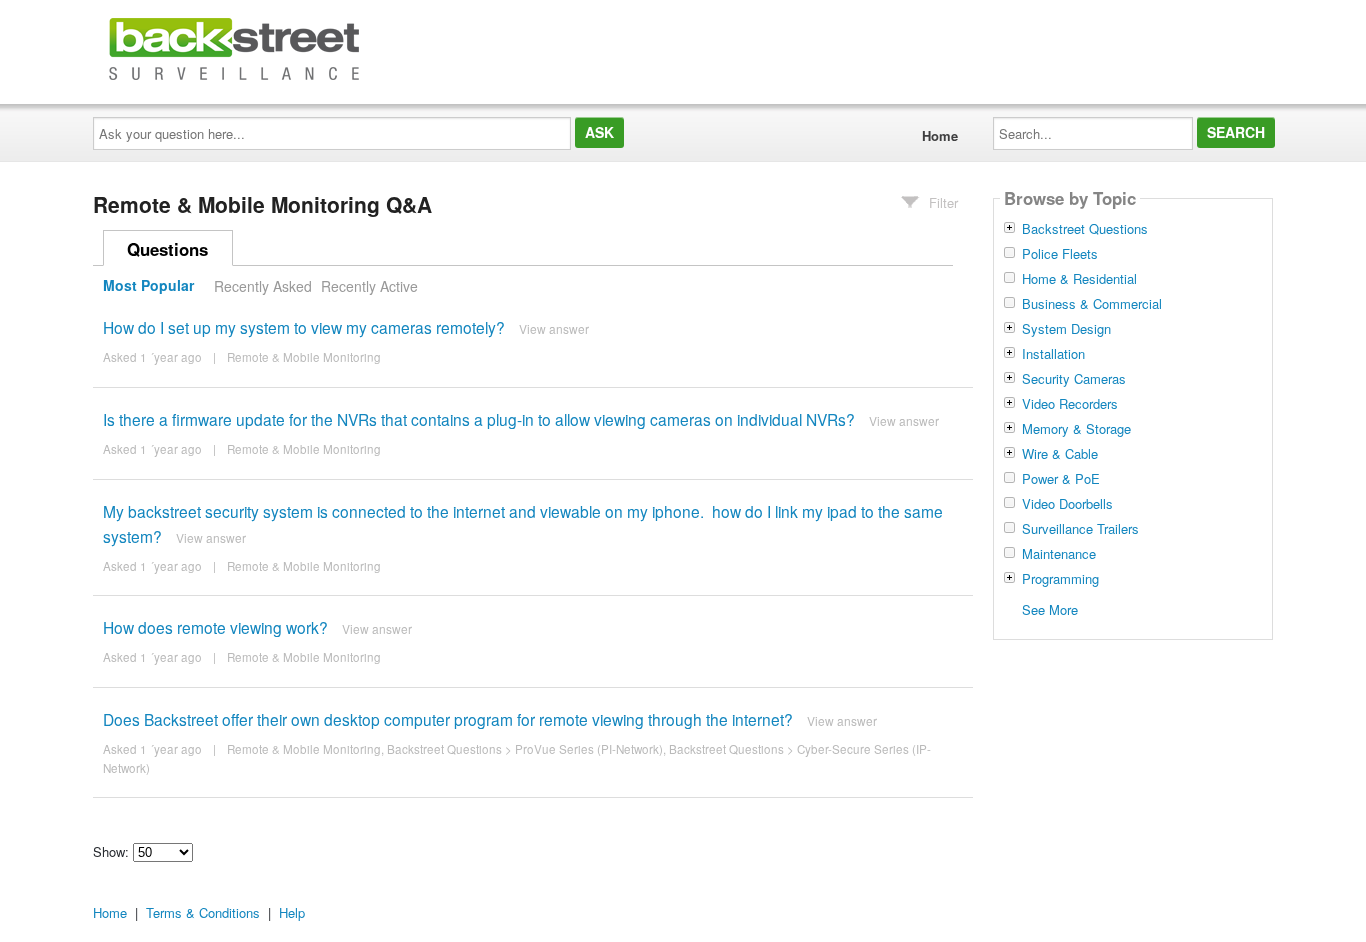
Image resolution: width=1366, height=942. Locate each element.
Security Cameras (1074, 379)
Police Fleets (1060, 254)
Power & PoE (1061, 479)
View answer (554, 328)
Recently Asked (263, 286)
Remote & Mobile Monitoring (304, 357)
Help (292, 912)
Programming (1060, 579)
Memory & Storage (1076, 429)
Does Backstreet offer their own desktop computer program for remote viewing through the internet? (448, 719)
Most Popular (148, 286)
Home (940, 135)
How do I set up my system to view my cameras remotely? (304, 327)
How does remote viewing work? (215, 627)
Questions (167, 249)
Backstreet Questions (444, 749)
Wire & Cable (1060, 454)
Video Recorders (1070, 404)
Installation (1053, 354)
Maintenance (1059, 554)
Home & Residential (1079, 279)
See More (1050, 608)
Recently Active (369, 286)
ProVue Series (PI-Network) (589, 749)
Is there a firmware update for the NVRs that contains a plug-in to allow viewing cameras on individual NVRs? (479, 419)
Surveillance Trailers (1080, 529)
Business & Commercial (1092, 304)
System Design (1066, 329)
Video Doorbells (1067, 504)
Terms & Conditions (203, 912)
